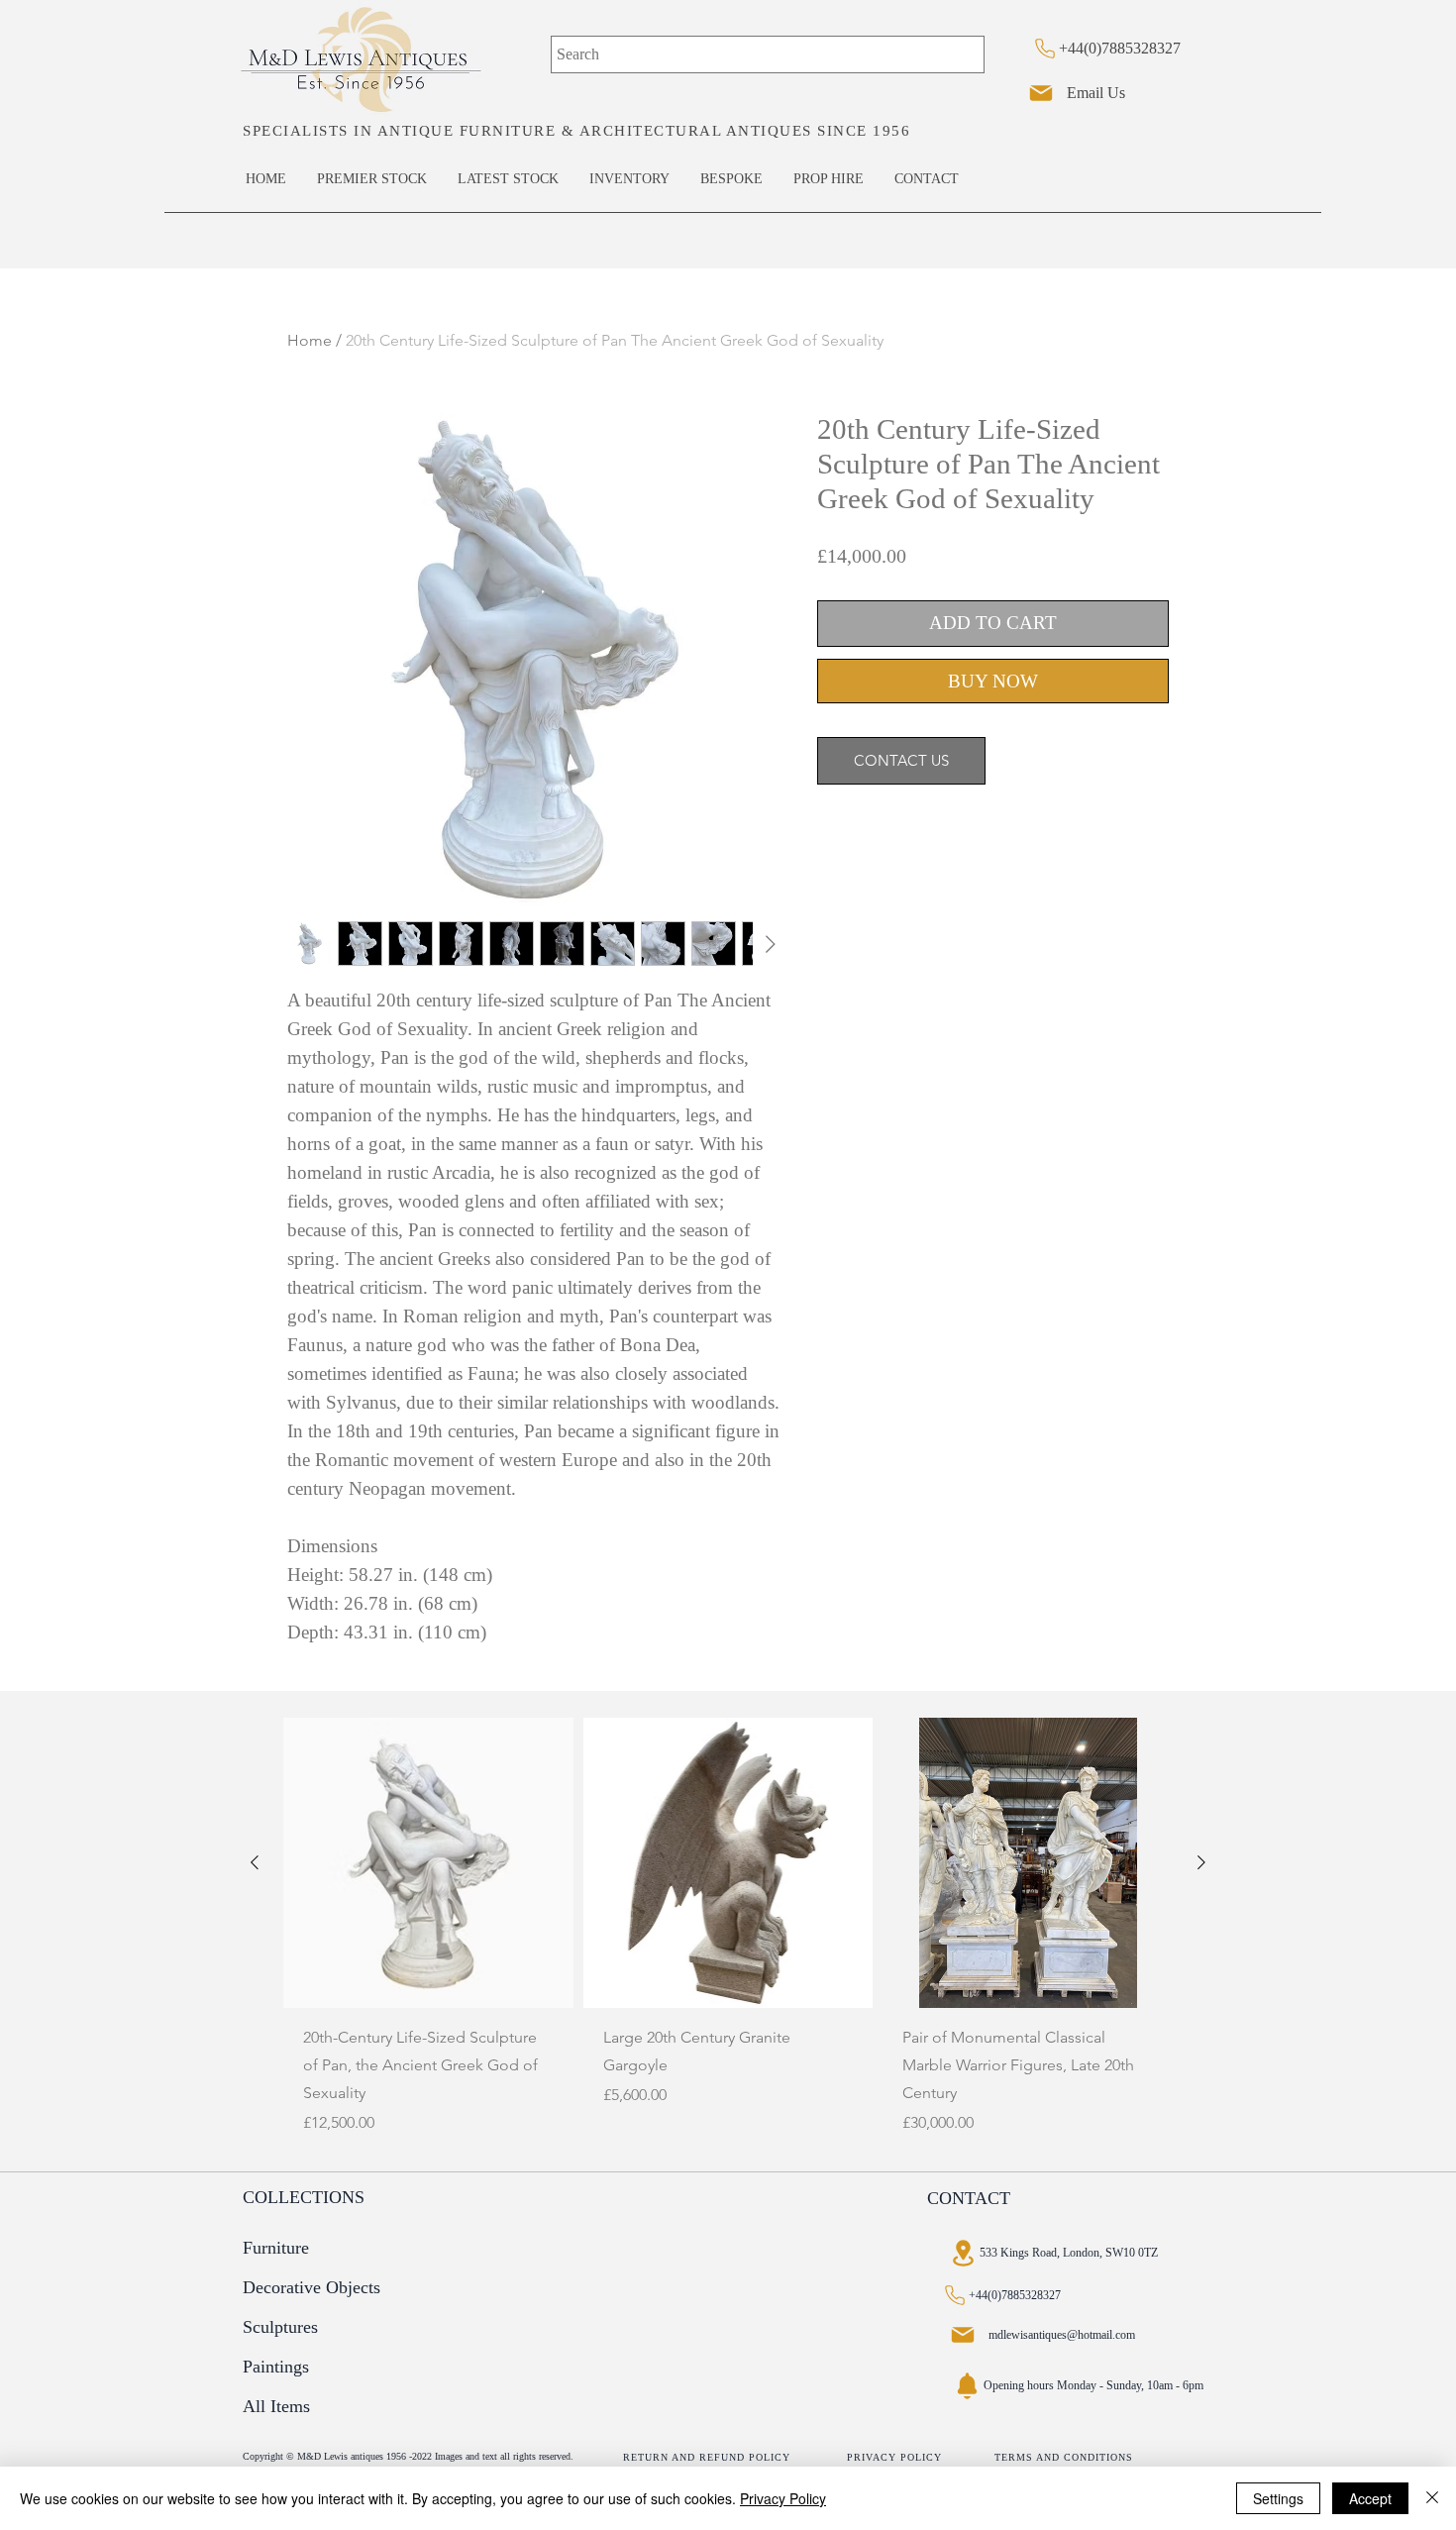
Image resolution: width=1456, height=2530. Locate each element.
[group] (728, 1936)
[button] (302, 2198)
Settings (1278, 2498)
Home (310, 340)
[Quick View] (428, 1863)
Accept (1370, 2498)
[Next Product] (1201, 1862)
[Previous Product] (255, 1862)
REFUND (724, 2457)
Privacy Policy (783, 2498)
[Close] (1432, 2498)
